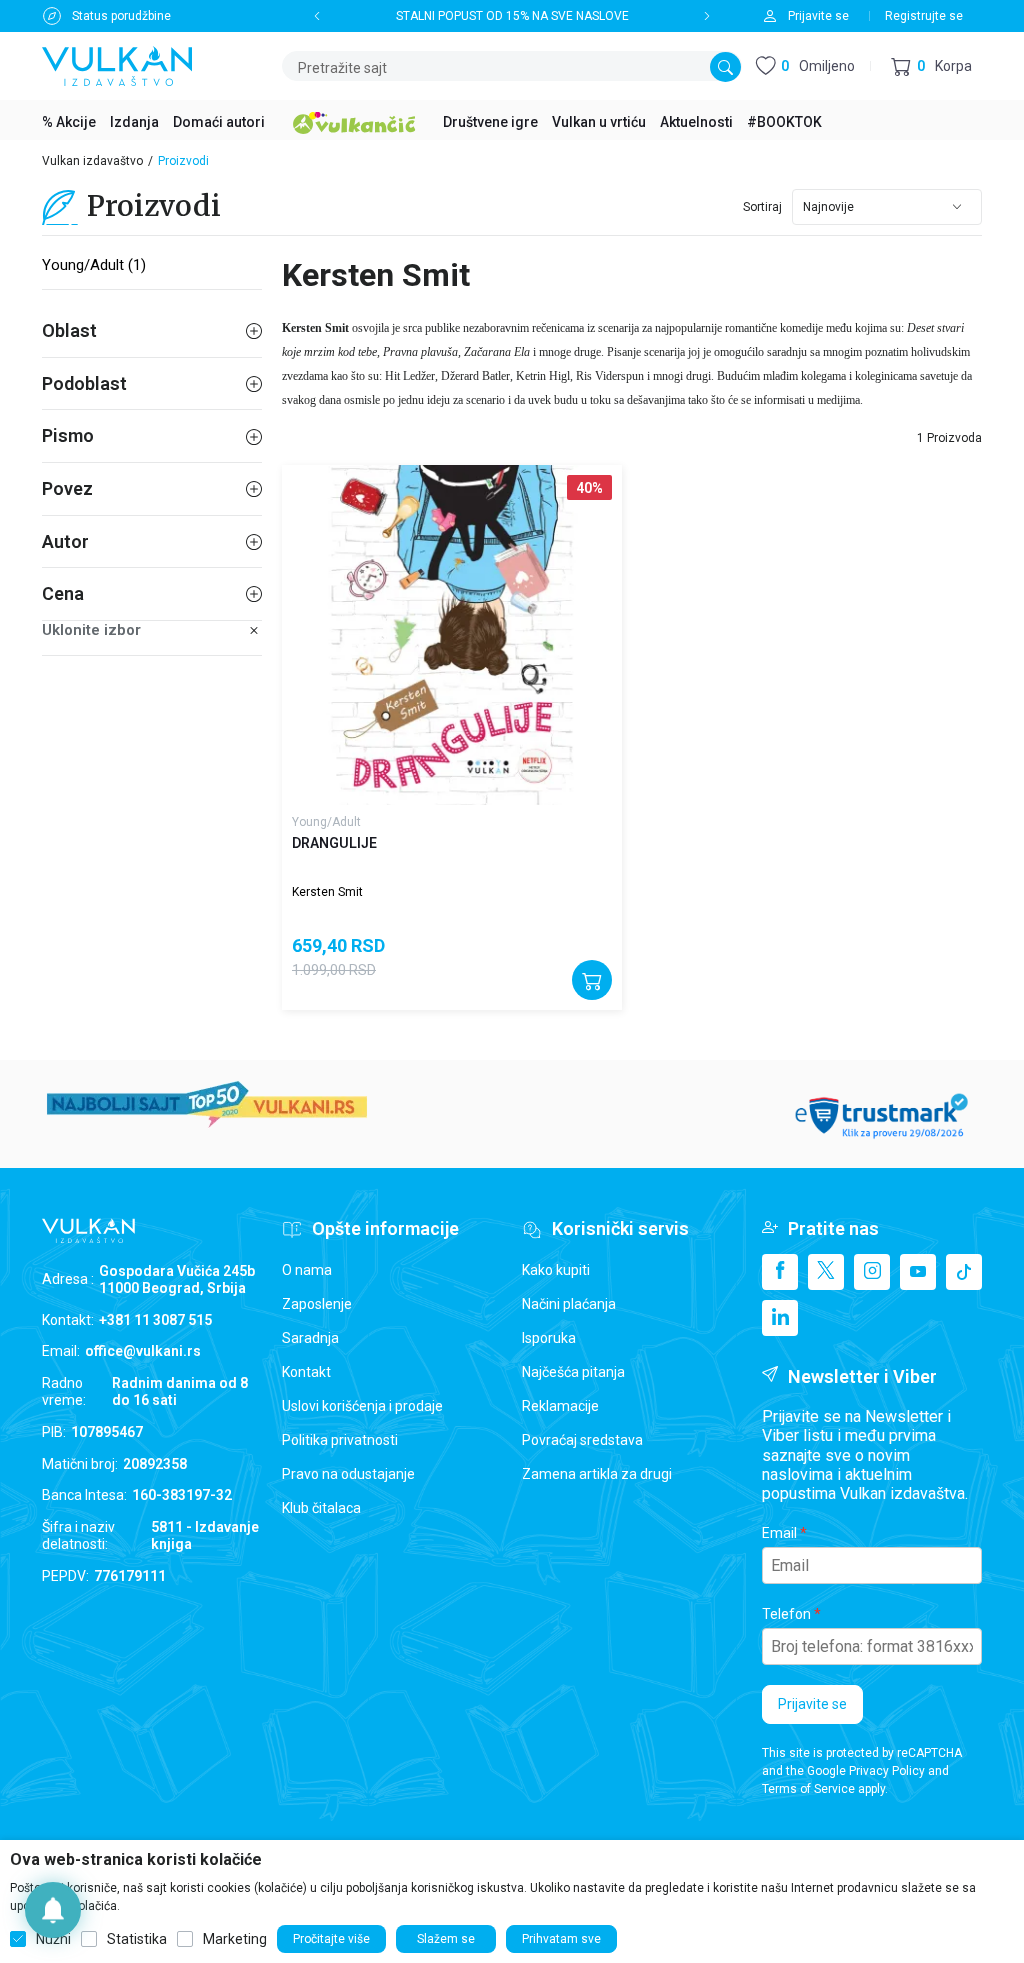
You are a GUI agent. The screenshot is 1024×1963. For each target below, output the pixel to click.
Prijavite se (812, 1704)
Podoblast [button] (84, 383)
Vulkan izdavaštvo (92, 161)
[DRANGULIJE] (452, 635)
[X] (826, 1272)
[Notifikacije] (53, 1910)
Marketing (235, 1939)
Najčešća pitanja (573, 1372)
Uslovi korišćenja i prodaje (362, 1406)
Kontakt (306, 1372)
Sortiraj (762, 207)
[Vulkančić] (354, 120)
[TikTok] (964, 1272)
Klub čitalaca (321, 1508)
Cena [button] (63, 593)
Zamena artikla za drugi (597, 1474)
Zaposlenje (317, 1304)
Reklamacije (560, 1406)
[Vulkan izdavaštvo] (117, 64)
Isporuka (549, 1338)
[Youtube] (918, 1272)
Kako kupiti (556, 1270)
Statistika (137, 1939)
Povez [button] (67, 488)
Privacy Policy (887, 1771)
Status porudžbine (121, 16)
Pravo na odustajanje (348, 1474)
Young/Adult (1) (94, 265)
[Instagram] (872, 1272)
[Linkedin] (780, 1318)
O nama (307, 1270)
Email (779, 1533)
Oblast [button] (69, 330)
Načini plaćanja (569, 1304)
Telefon (786, 1614)
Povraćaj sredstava (582, 1440)
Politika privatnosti (340, 1440)
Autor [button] (65, 541)
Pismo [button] (68, 435)
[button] (931, 66)
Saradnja (310, 1338)
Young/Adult (326, 822)
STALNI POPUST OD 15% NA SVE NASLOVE (512, 16)
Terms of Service (808, 1789)
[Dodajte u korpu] (592, 980)
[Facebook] (780, 1272)
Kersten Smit (327, 892)
